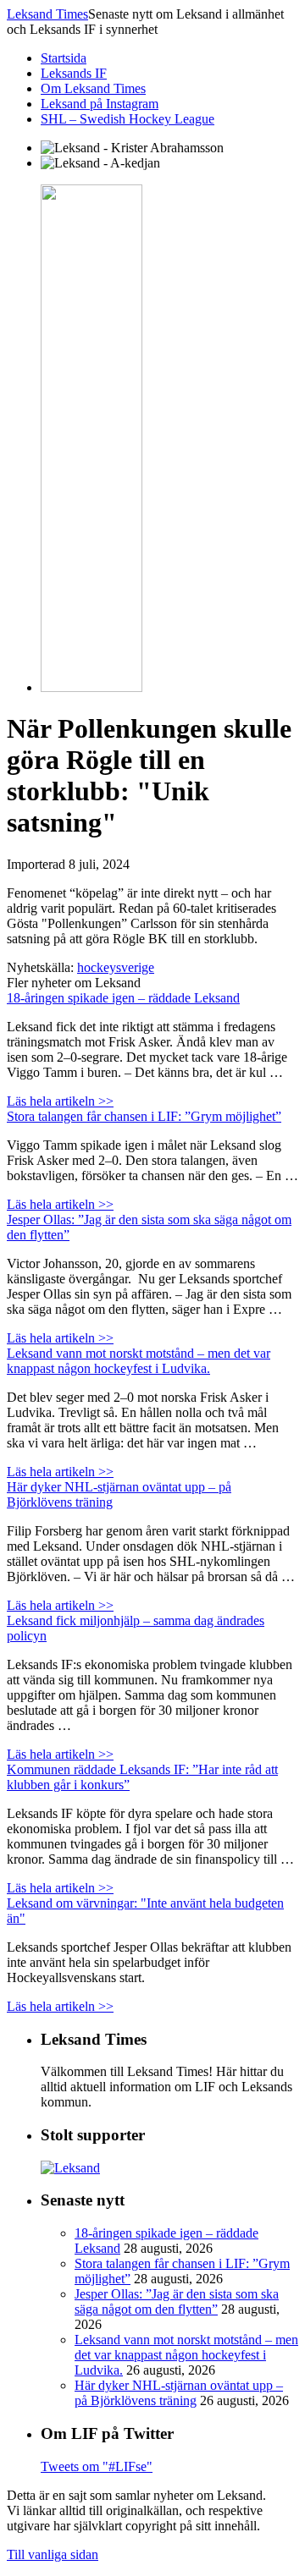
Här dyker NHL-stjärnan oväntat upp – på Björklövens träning (179, 2393)
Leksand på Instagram (100, 104)
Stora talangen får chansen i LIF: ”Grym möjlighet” (144, 1116)
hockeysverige (116, 967)
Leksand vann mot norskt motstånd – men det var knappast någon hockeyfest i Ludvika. (139, 1361)
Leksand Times (47, 14)
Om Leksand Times (93, 88)
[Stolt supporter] (70, 2168)
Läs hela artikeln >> (60, 1101)
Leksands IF (74, 73)
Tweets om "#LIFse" (97, 2466)
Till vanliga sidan (53, 2554)
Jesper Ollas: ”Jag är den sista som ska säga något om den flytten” (177, 2301)
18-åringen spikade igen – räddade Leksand (123, 998)
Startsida (64, 58)
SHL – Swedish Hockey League (128, 119)
